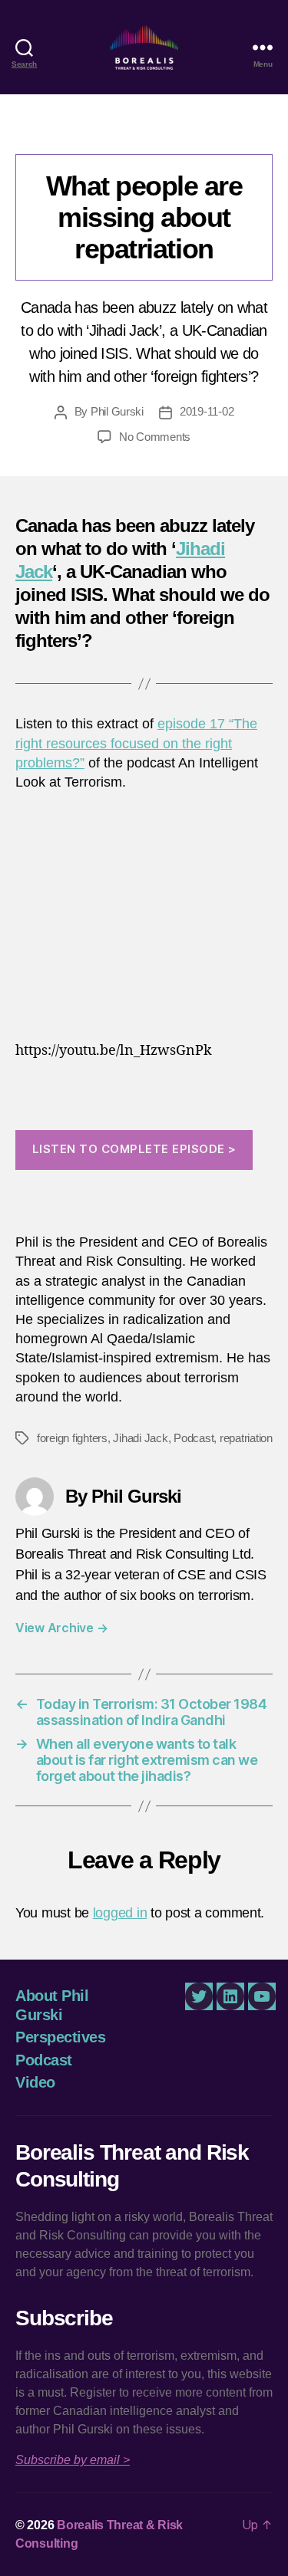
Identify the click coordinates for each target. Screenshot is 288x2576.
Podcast (144, 131)
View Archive (61, 1628)
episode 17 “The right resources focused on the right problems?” (136, 743)
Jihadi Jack (140, 1438)
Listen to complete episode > (134, 1149)
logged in (120, 1913)
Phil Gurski (117, 411)
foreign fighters (72, 1438)
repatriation (246, 1438)
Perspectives (60, 2037)
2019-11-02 (207, 411)
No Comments (155, 437)
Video (35, 2082)
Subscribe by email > (73, 2460)
